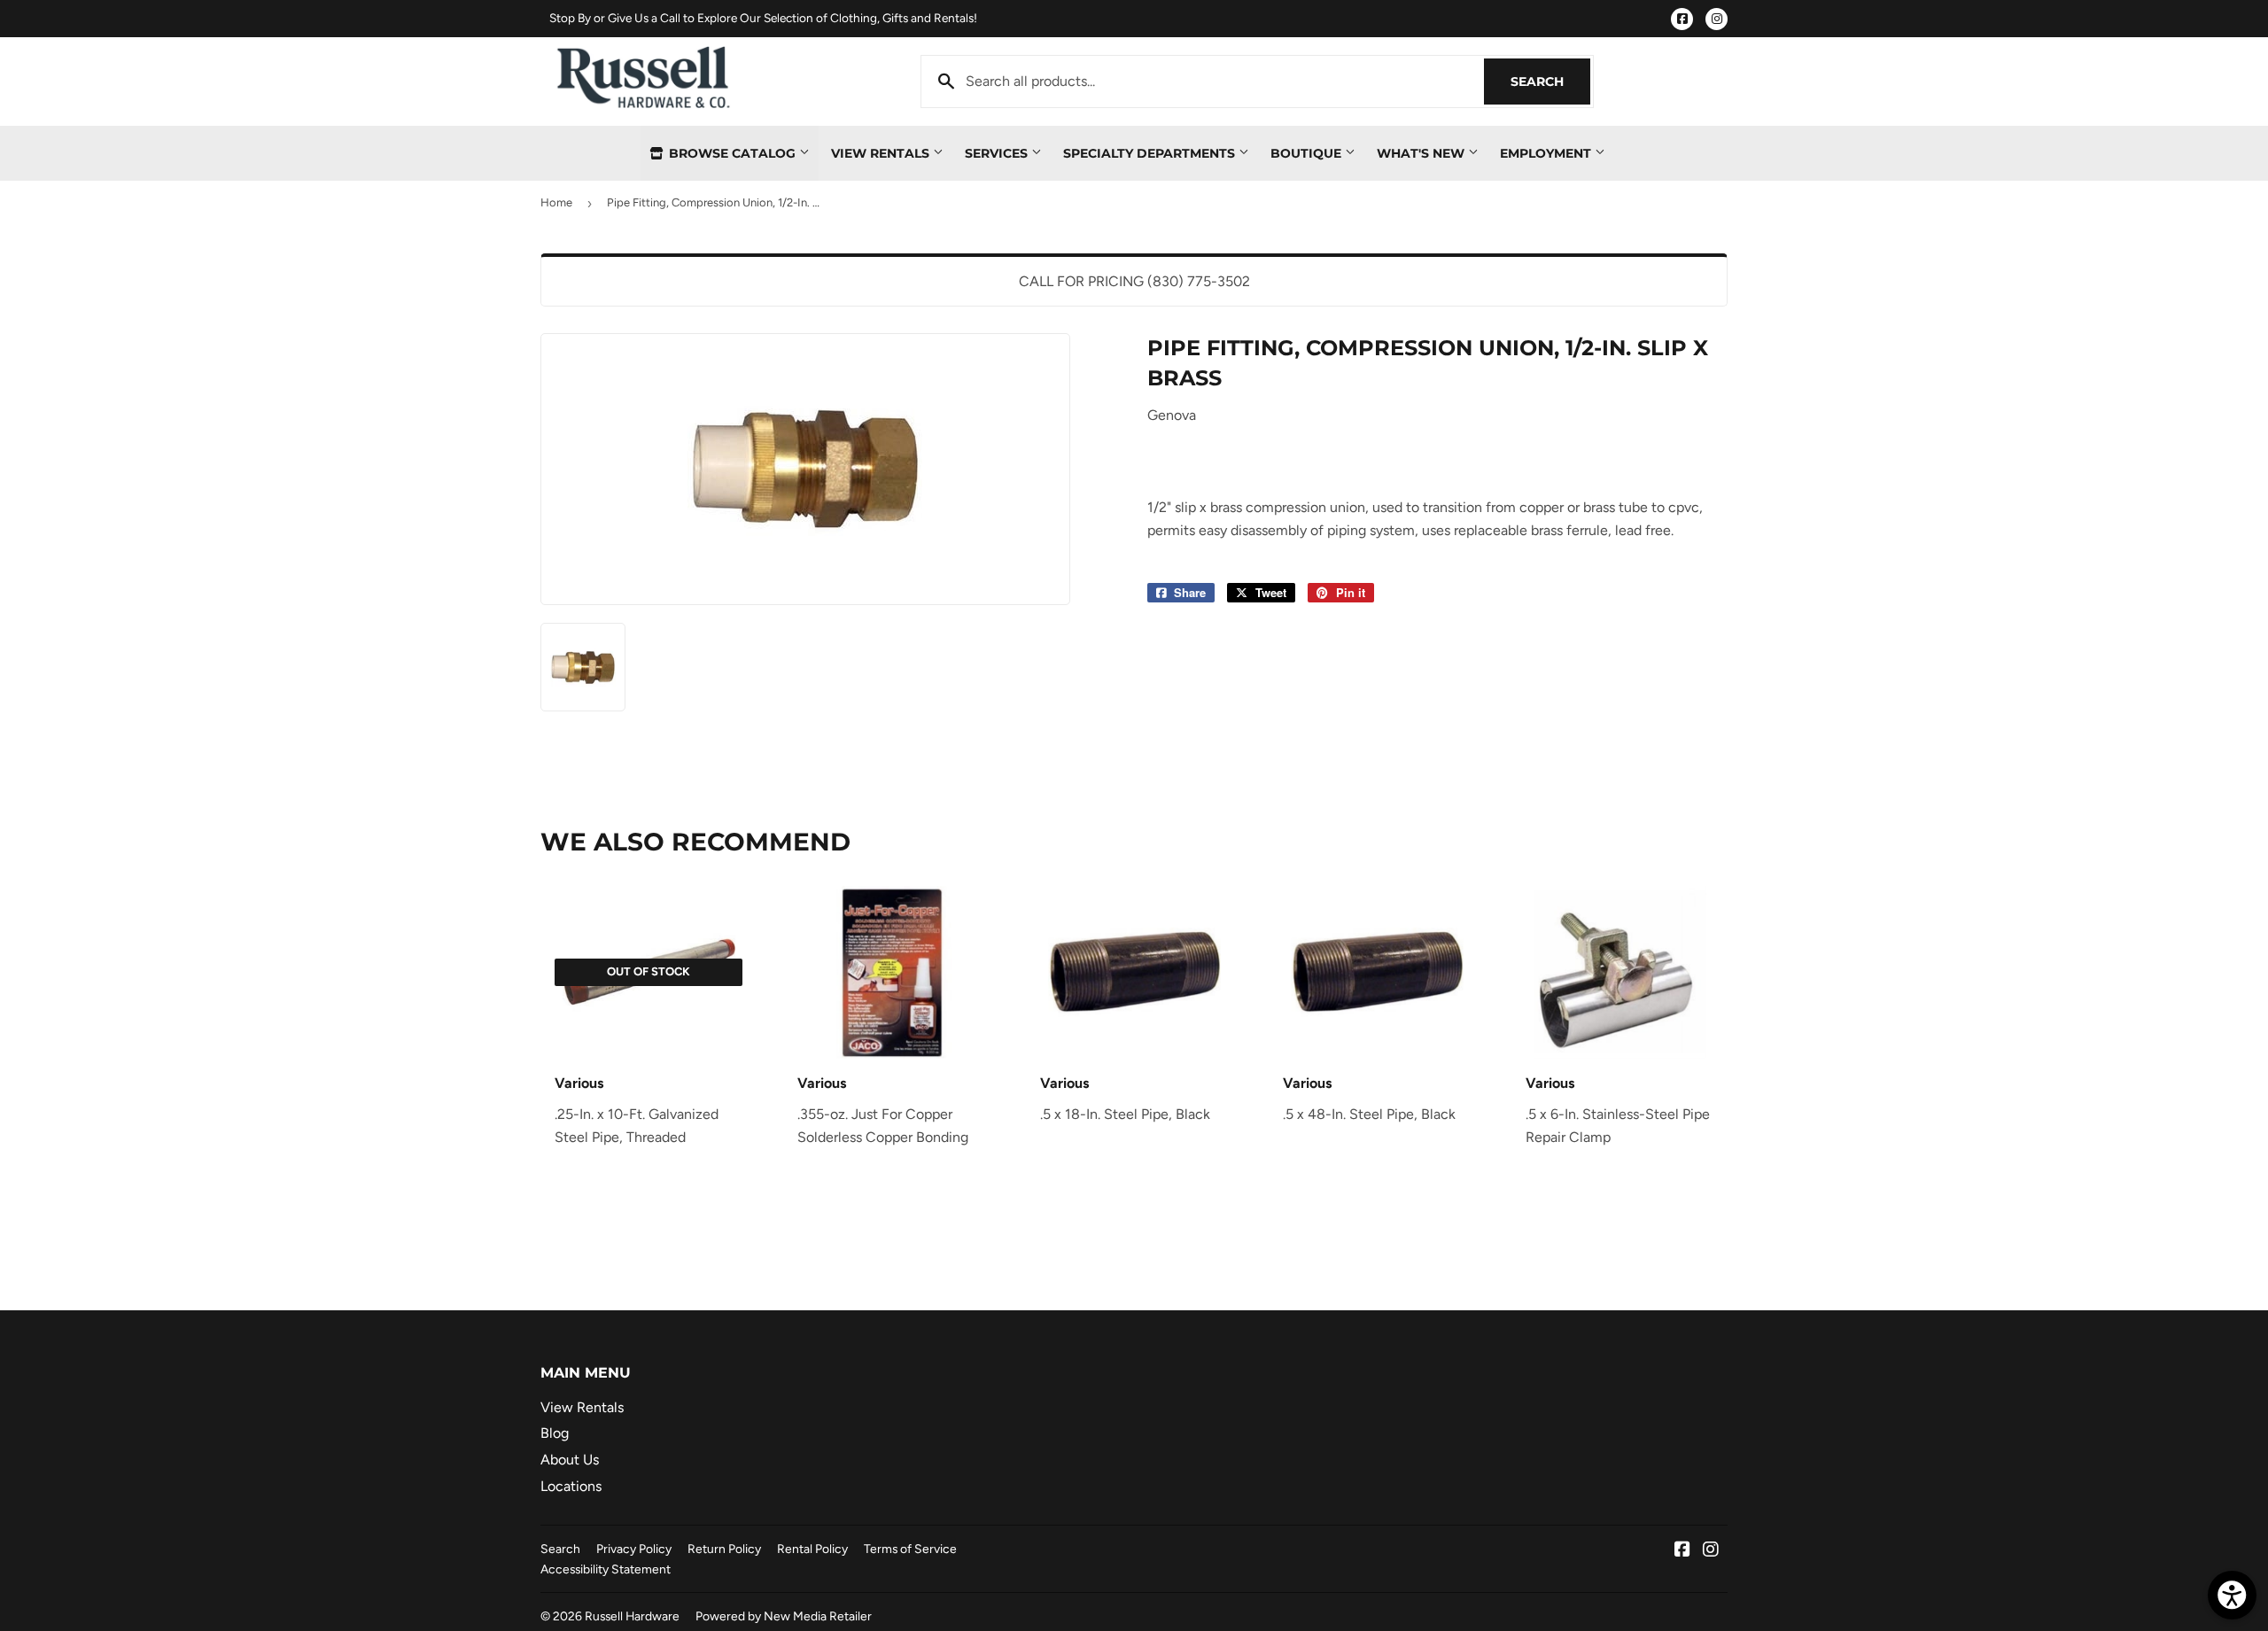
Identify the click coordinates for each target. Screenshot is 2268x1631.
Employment (1547, 153)
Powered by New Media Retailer (784, 1616)
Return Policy (724, 1549)
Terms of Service (910, 1549)
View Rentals (882, 153)
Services (998, 153)
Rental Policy (812, 1549)
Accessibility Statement (606, 1569)
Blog (555, 1433)
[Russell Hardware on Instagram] (1711, 1551)
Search (1550, 82)
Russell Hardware (632, 1616)
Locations (571, 1486)
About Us (570, 1460)
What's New (1422, 153)
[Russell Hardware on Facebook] (1682, 1551)
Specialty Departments (1151, 153)
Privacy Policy (634, 1549)
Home (556, 202)
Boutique (1308, 153)
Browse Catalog (732, 153)
